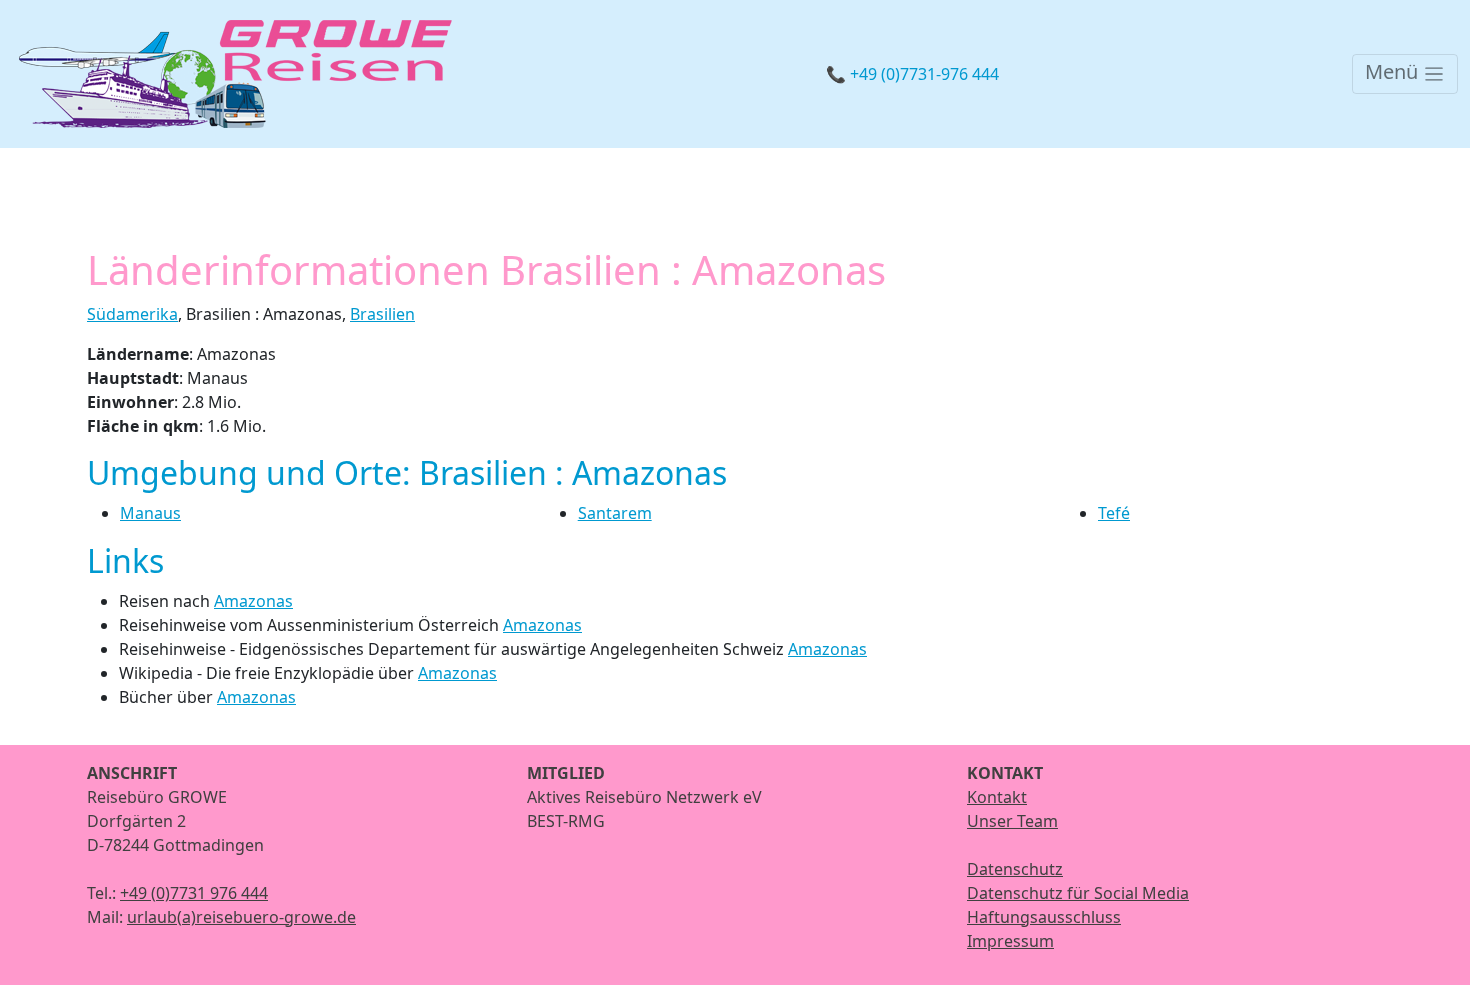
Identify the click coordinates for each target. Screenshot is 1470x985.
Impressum (1010, 941)
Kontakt (997, 797)
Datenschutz (1015, 869)
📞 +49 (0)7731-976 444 (912, 74)
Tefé (1114, 513)
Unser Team (1012, 821)
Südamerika (132, 314)
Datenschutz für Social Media (1078, 893)
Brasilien (382, 314)
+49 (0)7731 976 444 (194, 893)
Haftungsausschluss (1044, 917)
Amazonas (253, 601)
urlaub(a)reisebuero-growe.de (241, 917)
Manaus (150, 513)
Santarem (615, 513)
